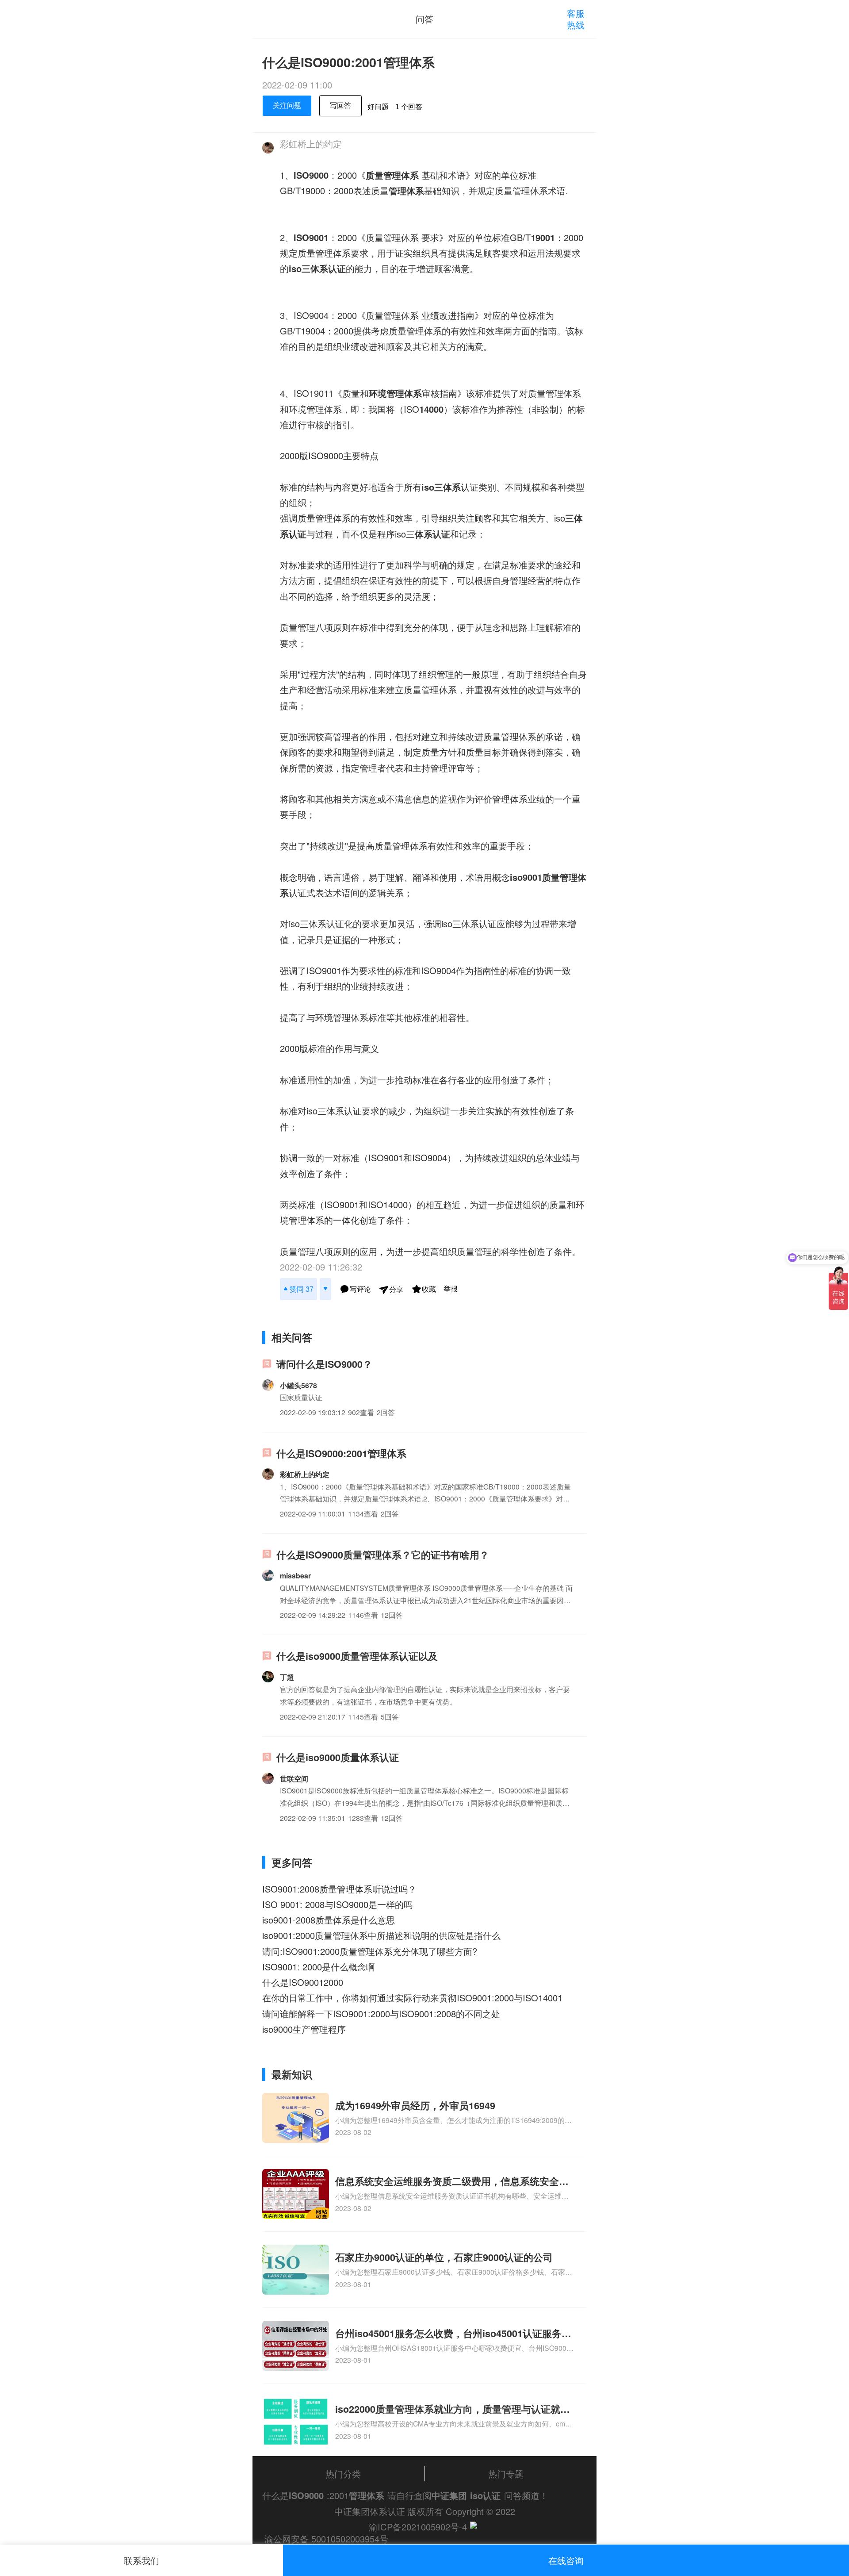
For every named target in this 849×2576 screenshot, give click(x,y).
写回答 (340, 106)
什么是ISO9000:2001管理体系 (341, 1453)
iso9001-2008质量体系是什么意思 (329, 1920)
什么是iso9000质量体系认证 (338, 1757)
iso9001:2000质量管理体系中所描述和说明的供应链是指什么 (381, 1935)
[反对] (325, 1289)
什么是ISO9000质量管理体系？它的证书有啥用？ (383, 1555)
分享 (396, 1290)
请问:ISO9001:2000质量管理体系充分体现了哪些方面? (370, 1951)
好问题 (378, 107)
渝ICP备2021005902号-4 (418, 2527)
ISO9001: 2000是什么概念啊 (319, 1967)
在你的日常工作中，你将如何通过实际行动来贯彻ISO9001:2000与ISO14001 (412, 1998)
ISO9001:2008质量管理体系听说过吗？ (339, 1889)
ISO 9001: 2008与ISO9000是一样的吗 (337, 1904)
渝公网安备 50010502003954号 (326, 2539)
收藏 (429, 1289)
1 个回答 (409, 107)
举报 (451, 1289)
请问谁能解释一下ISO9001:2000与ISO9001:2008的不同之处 (381, 2014)
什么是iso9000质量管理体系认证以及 (357, 1656)
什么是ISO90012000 (303, 1982)
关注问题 (287, 106)
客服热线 (576, 19)
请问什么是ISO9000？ (324, 1364)
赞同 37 (302, 1289)
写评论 (360, 1289)
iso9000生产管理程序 (304, 2029)
